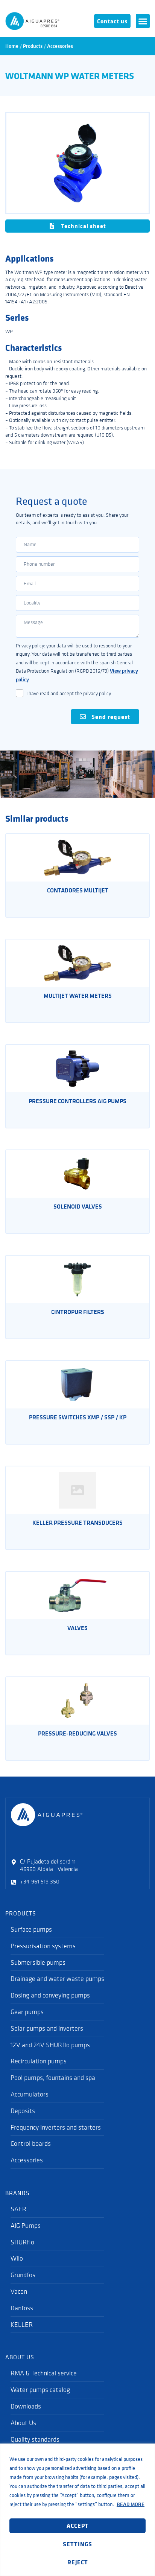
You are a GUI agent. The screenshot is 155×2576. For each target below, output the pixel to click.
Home (12, 46)
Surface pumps (31, 1929)
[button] (143, 21)
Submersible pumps (38, 1962)
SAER (18, 2209)
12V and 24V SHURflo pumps (50, 2045)
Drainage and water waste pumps (57, 1979)
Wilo (17, 2258)
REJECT (78, 2562)
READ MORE (131, 2504)
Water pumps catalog (40, 2390)
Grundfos (23, 2275)
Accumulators (30, 2094)
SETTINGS (77, 2544)
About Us (23, 2423)
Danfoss (22, 2308)
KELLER (22, 2325)
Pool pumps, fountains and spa (53, 2078)
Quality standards (35, 2439)
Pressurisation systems (43, 1946)
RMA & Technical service (44, 2373)
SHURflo (22, 2242)
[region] (77, 2510)
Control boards (31, 2144)
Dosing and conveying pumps (50, 1995)
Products (33, 46)
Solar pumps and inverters (47, 2028)
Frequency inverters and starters (56, 2127)
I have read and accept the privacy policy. (69, 693)
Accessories (60, 46)
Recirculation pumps (39, 2061)
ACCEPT (78, 2526)
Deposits (23, 2111)
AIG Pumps (26, 2226)
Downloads (26, 2406)
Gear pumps (27, 2012)
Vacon (19, 2291)
